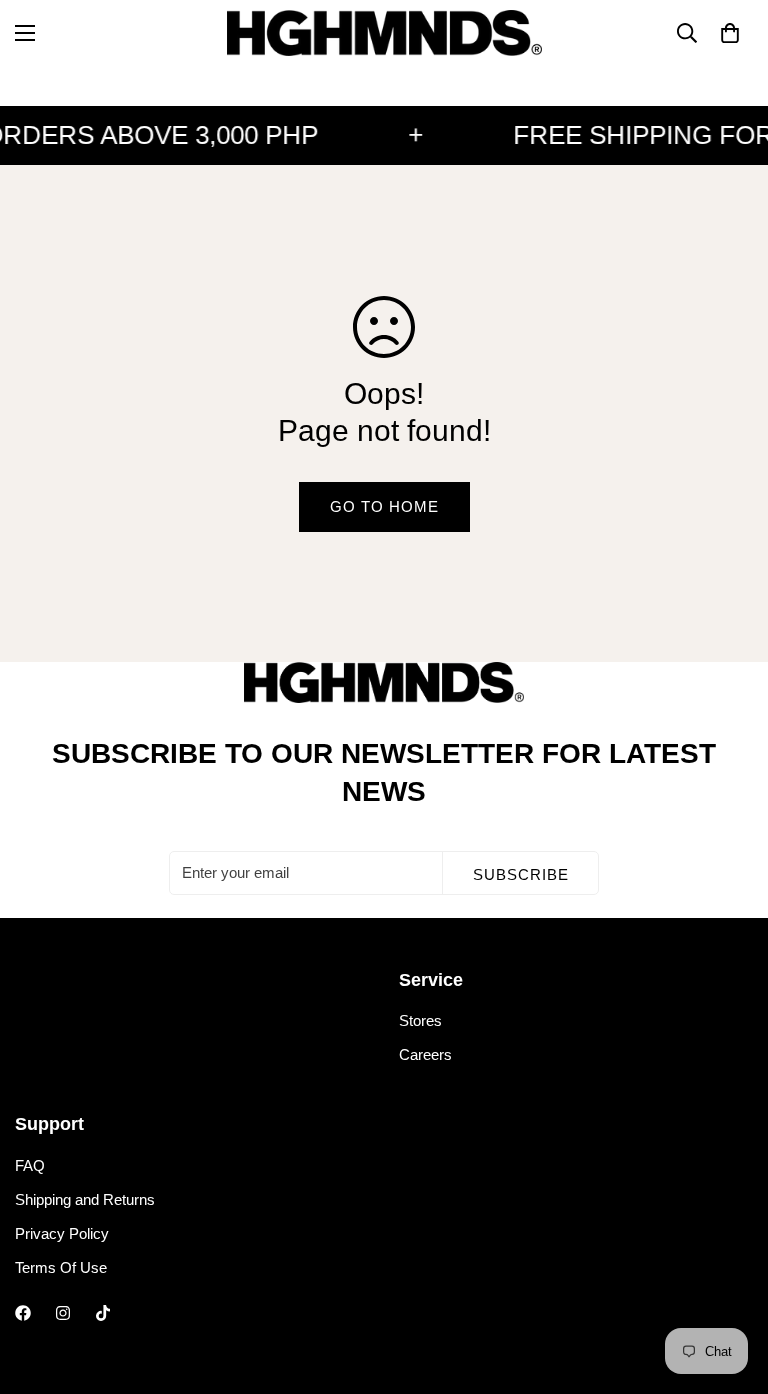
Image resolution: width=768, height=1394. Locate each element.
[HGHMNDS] (384, 33)
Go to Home (384, 506)
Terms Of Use (61, 1267)
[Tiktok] (103, 1313)
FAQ (30, 1165)
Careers (425, 1054)
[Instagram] (63, 1313)
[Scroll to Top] (729, 1285)
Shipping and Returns (85, 1199)
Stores (420, 1020)
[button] (730, 33)
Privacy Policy (62, 1233)
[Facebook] (23, 1313)
